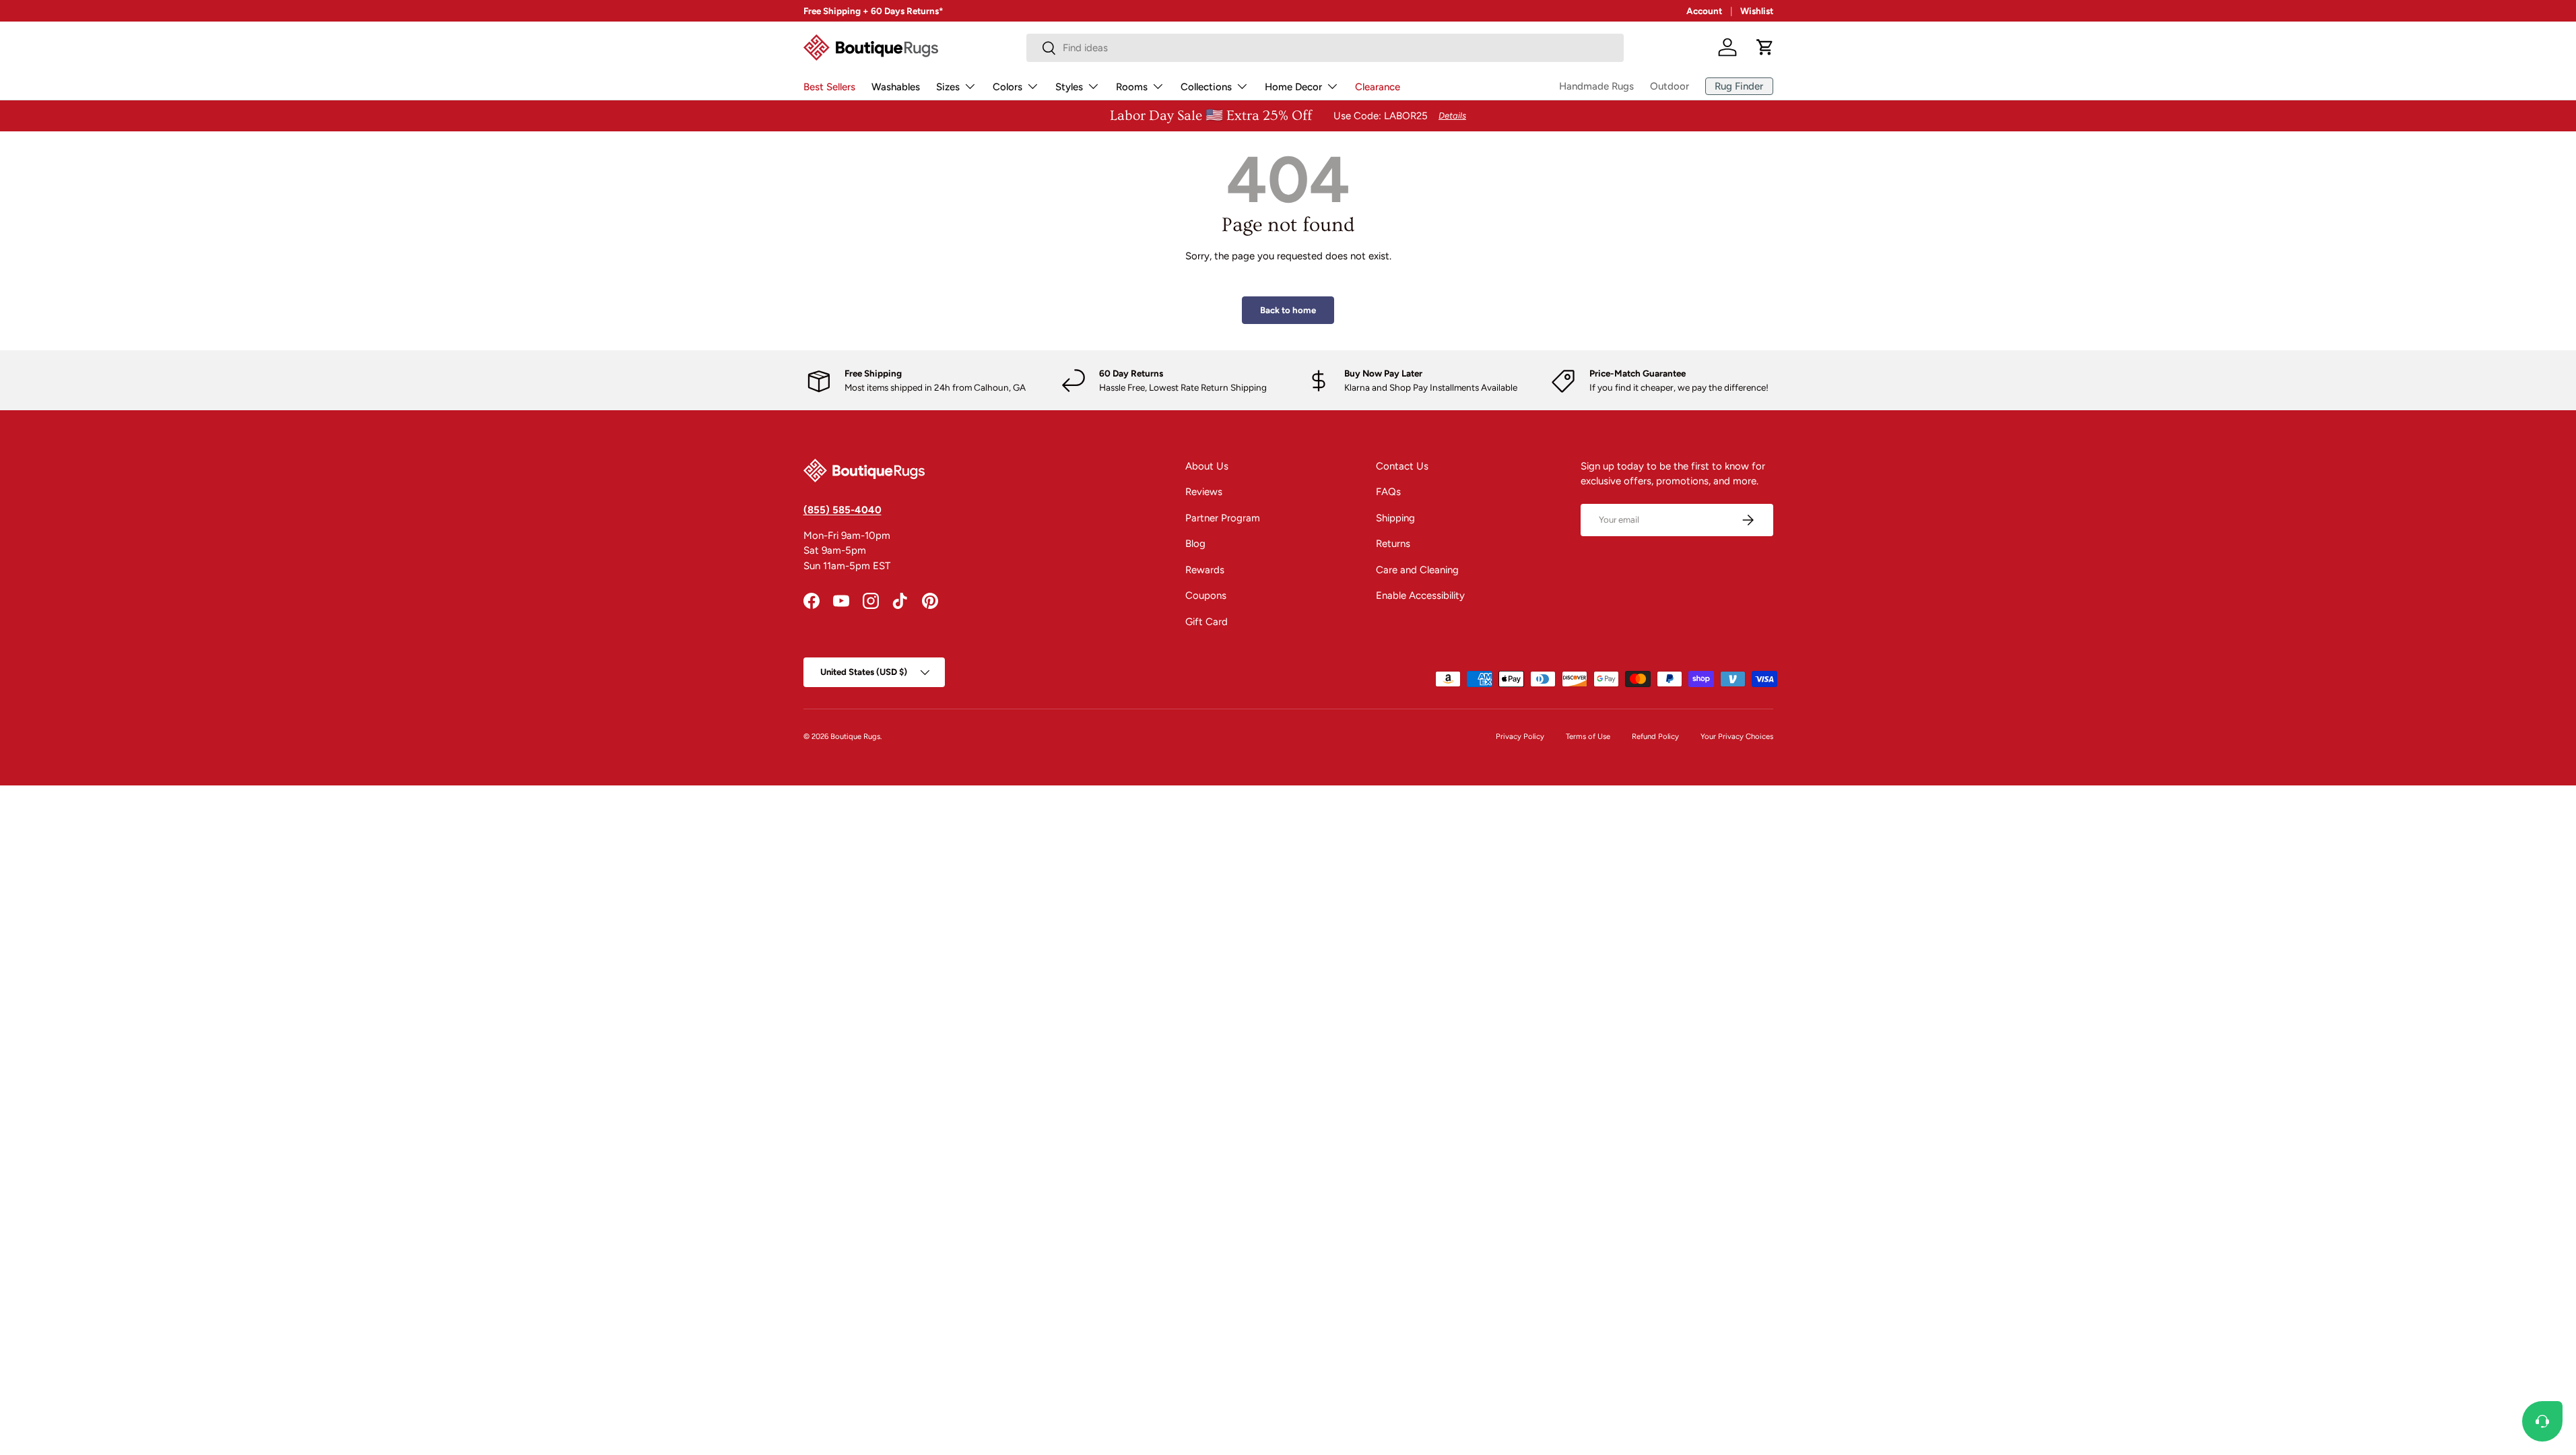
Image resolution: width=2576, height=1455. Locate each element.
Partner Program (1223, 518)
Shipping (1395, 518)
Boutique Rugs (855, 736)
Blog (1195, 544)
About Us (1207, 466)
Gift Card (1207, 622)
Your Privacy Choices (1737, 736)
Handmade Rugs (1596, 86)
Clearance (1378, 87)
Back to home (1288, 310)
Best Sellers (829, 87)
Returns (1393, 544)
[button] (1765, 47)
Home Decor (1293, 87)
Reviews (1204, 492)
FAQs (1388, 492)
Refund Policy (1655, 736)
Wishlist (1757, 11)
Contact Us (1402, 466)
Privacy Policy (1520, 736)
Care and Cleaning (1417, 570)
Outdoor (1670, 86)
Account (1704, 11)
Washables (896, 87)
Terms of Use (1588, 736)
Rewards (1205, 570)
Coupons (1206, 595)
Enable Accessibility (1420, 595)
